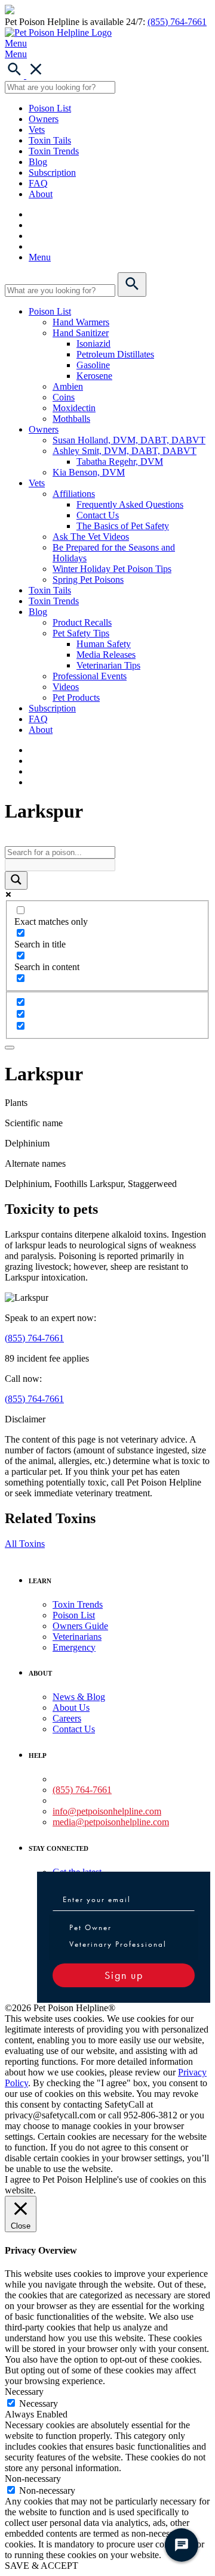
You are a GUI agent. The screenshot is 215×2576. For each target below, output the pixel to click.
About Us (71, 1708)
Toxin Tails (50, 140)
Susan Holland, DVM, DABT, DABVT (129, 440)
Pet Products (76, 697)
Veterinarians (77, 1637)
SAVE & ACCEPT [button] (42, 2566)
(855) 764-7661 (177, 22)
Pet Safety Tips (81, 633)
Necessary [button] (24, 2392)
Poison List (50, 108)
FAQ (38, 183)
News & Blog (79, 1697)
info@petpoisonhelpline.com (107, 1811)
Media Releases (106, 655)
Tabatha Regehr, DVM (120, 462)
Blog (38, 162)
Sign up (124, 1975)
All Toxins (25, 1544)
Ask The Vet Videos (91, 537)
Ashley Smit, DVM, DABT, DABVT (125, 451)
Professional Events (90, 676)
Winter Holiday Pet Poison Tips (112, 569)
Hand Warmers (81, 322)
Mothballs (71, 419)
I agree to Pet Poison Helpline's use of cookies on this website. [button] (105, 2185)
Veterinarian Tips (108, 665)
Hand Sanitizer (81, 333)
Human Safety (104, 644)
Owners (44, 119)
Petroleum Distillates (115, 354)
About (41, 194)
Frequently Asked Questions (130, 504)
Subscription (52, 173)
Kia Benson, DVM (89, 472)
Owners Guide (80, 1626)
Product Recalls (82, 622)
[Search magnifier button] (16, 880)
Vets (37, 130)
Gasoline (93, 365)
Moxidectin (74, 408)
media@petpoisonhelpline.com (111, 1822)
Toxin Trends (54, 151)
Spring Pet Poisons (88, 579)
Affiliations (74, 494)
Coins (64, 397)
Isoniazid (93, 344)
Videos (66, 687)
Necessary (39, 2403)
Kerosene (94, 376)
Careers (67, 1718)
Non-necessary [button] (33, 2479)
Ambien (68, 386)
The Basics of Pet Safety (123, 526)
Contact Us (98, 515)
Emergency (74, 1647)
